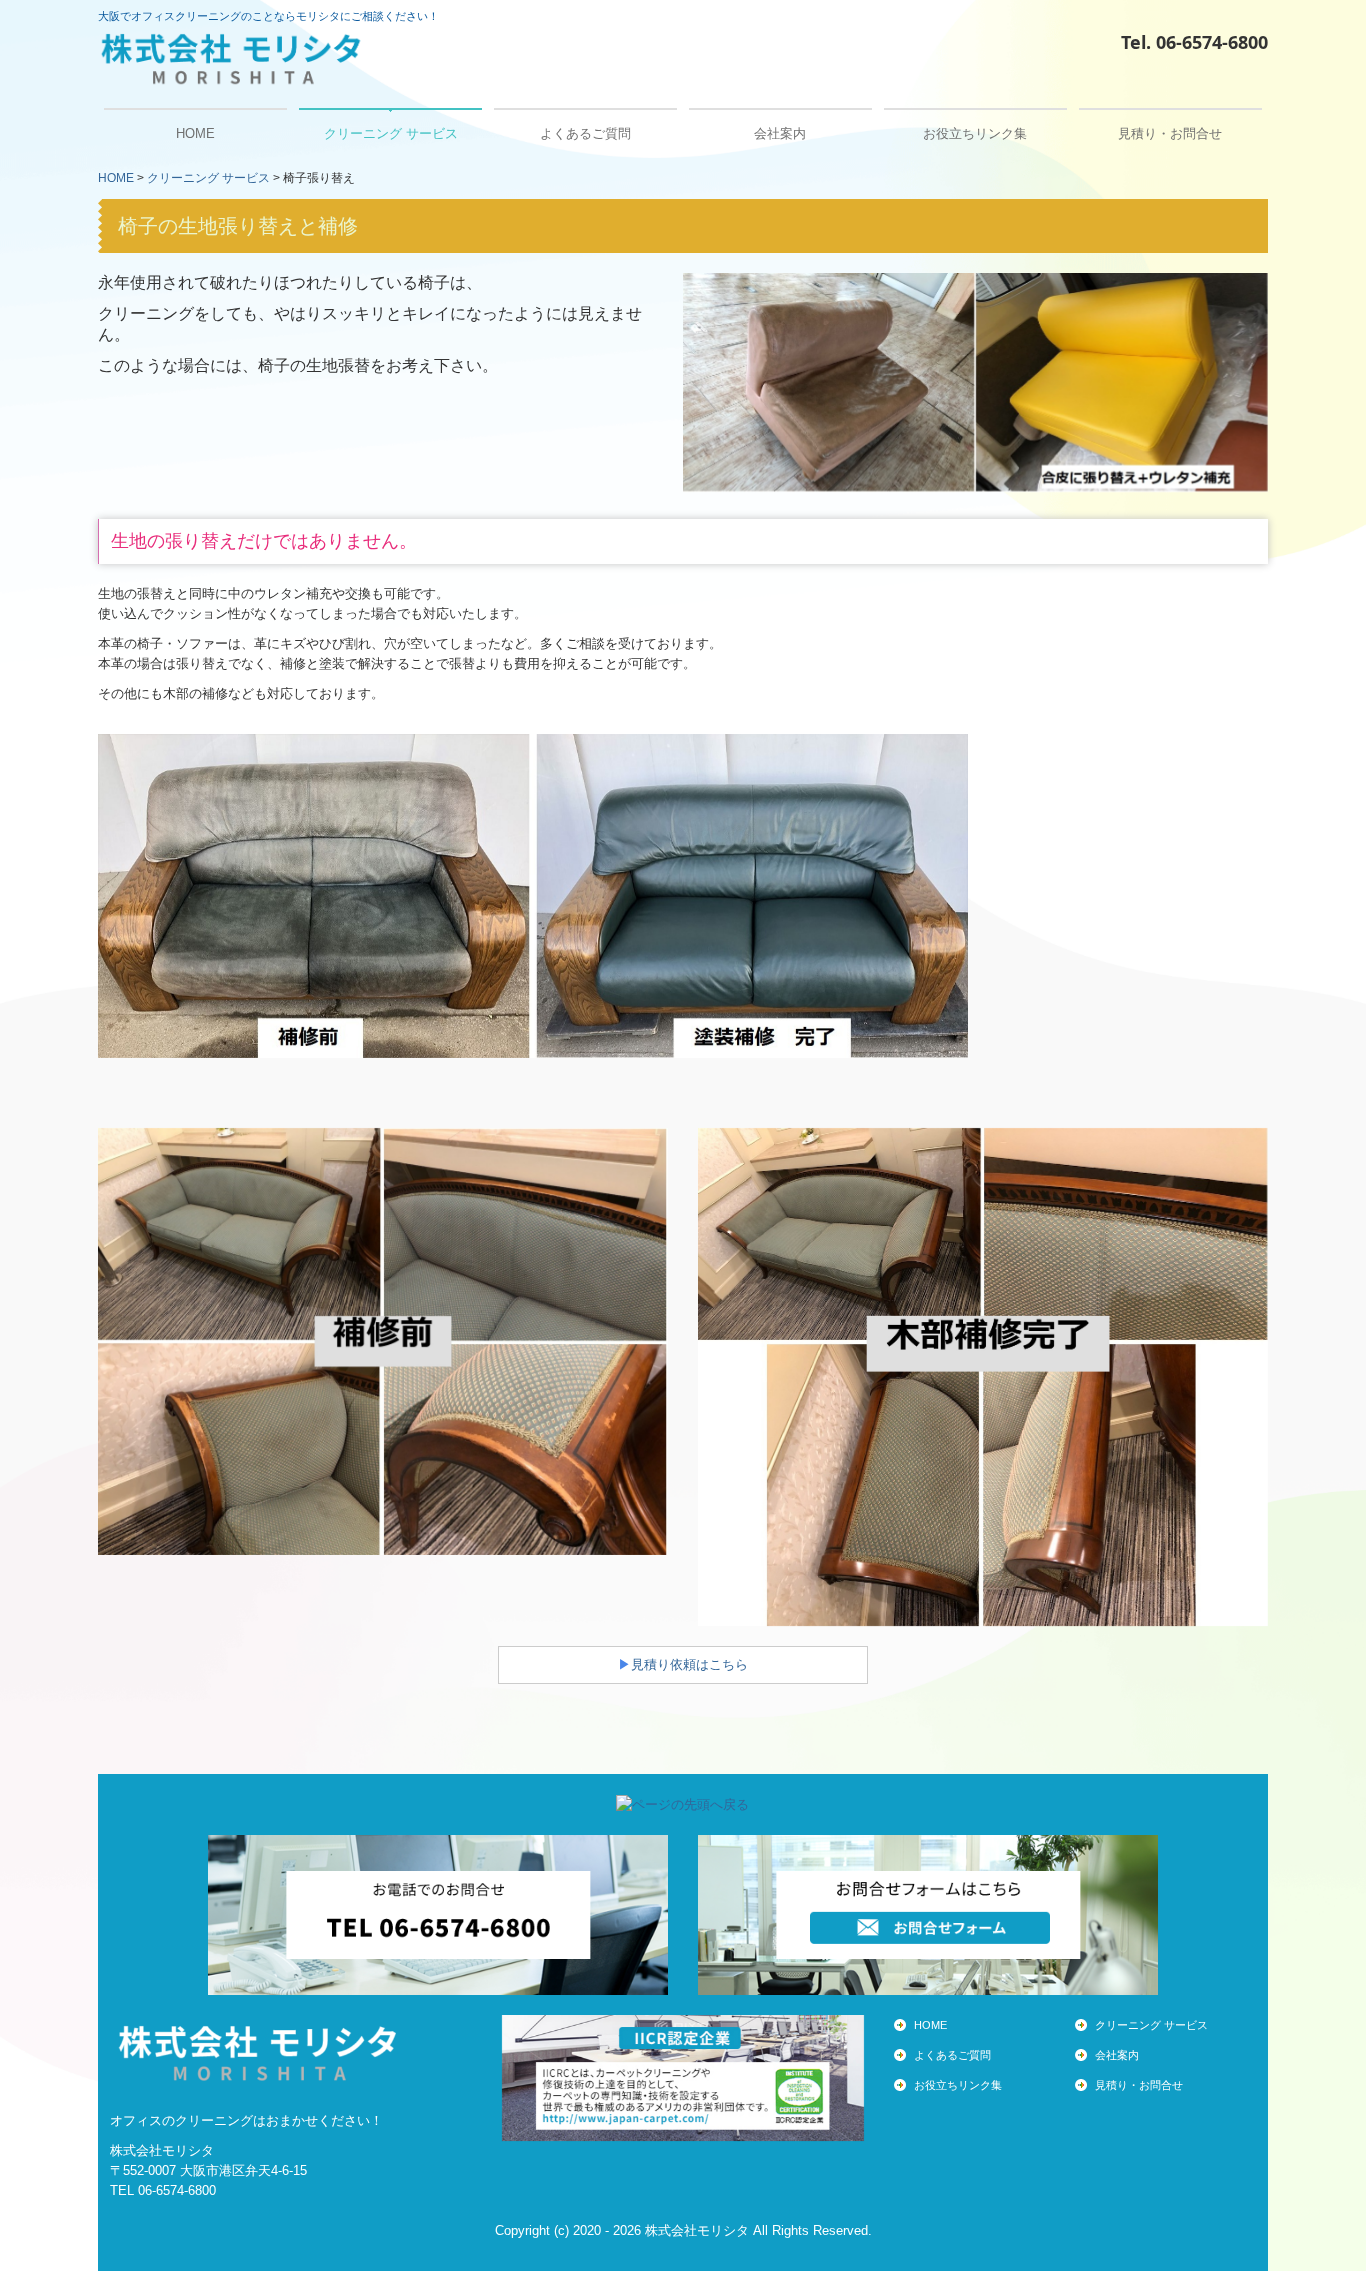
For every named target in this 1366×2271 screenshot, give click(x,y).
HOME (195, 133)
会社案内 (780, 133)
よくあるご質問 (585, 133)
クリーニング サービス (391, 133)
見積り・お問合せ (1170, 133)
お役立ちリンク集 (975, 133)
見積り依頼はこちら (689, 1664)
